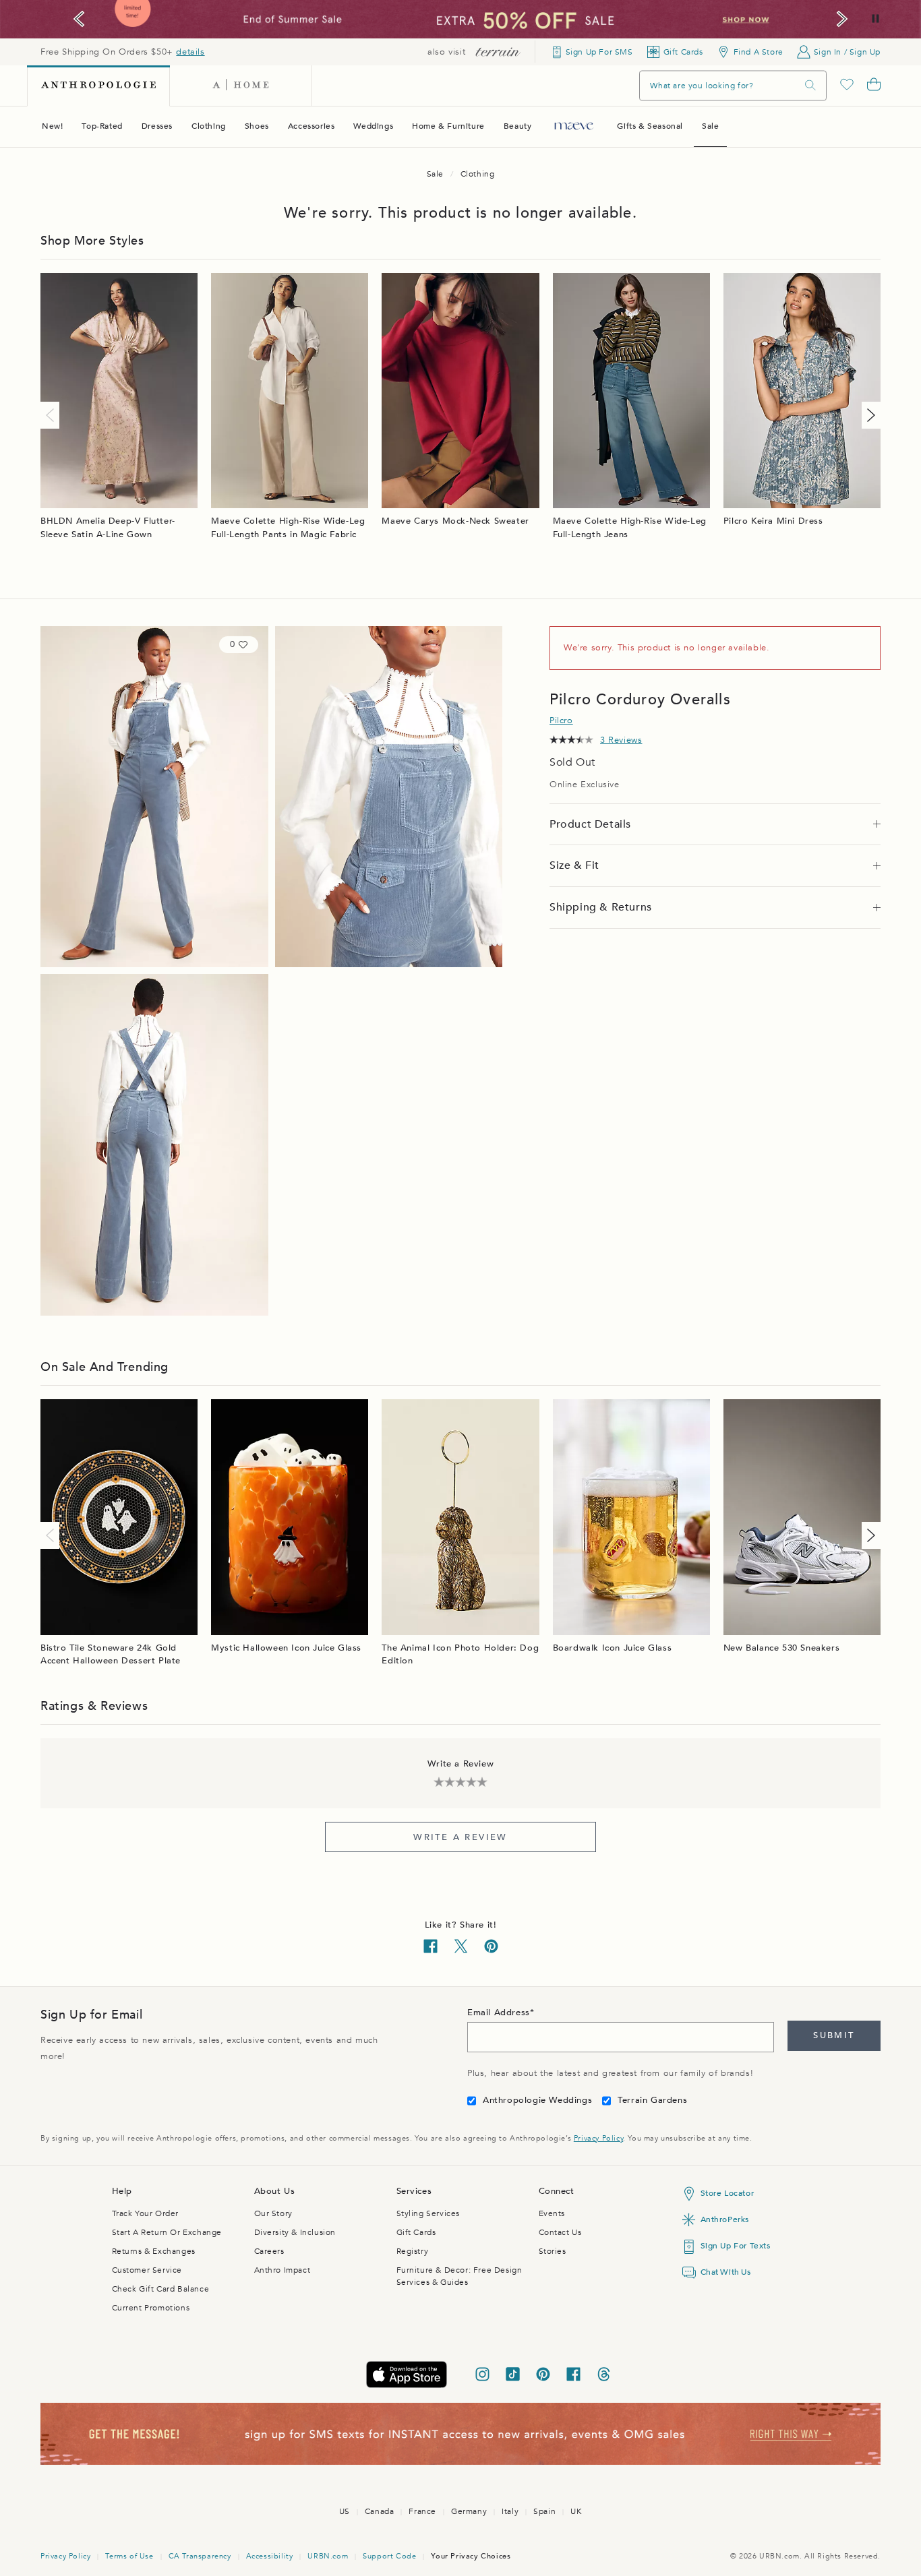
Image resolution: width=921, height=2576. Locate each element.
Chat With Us (726, 2272)
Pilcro (561, 720)
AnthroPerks (725, 2219)
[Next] (868, 415)
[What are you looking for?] (810, 85)
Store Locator (727, 2193)
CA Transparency (200, 2556)
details (190, 52)
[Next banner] (842, 19)
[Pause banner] (875, 19)
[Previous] (53, 415)
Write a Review (460, 1837)
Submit (834, 2035)
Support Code (389, 2556)
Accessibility (270, 2556)
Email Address (499, 2013)
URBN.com (328, 2556)
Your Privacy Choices (471, 2556)
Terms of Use (129, 2556)
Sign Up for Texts (736, 2246)
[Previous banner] (79, 19)
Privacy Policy (598, 2138)
